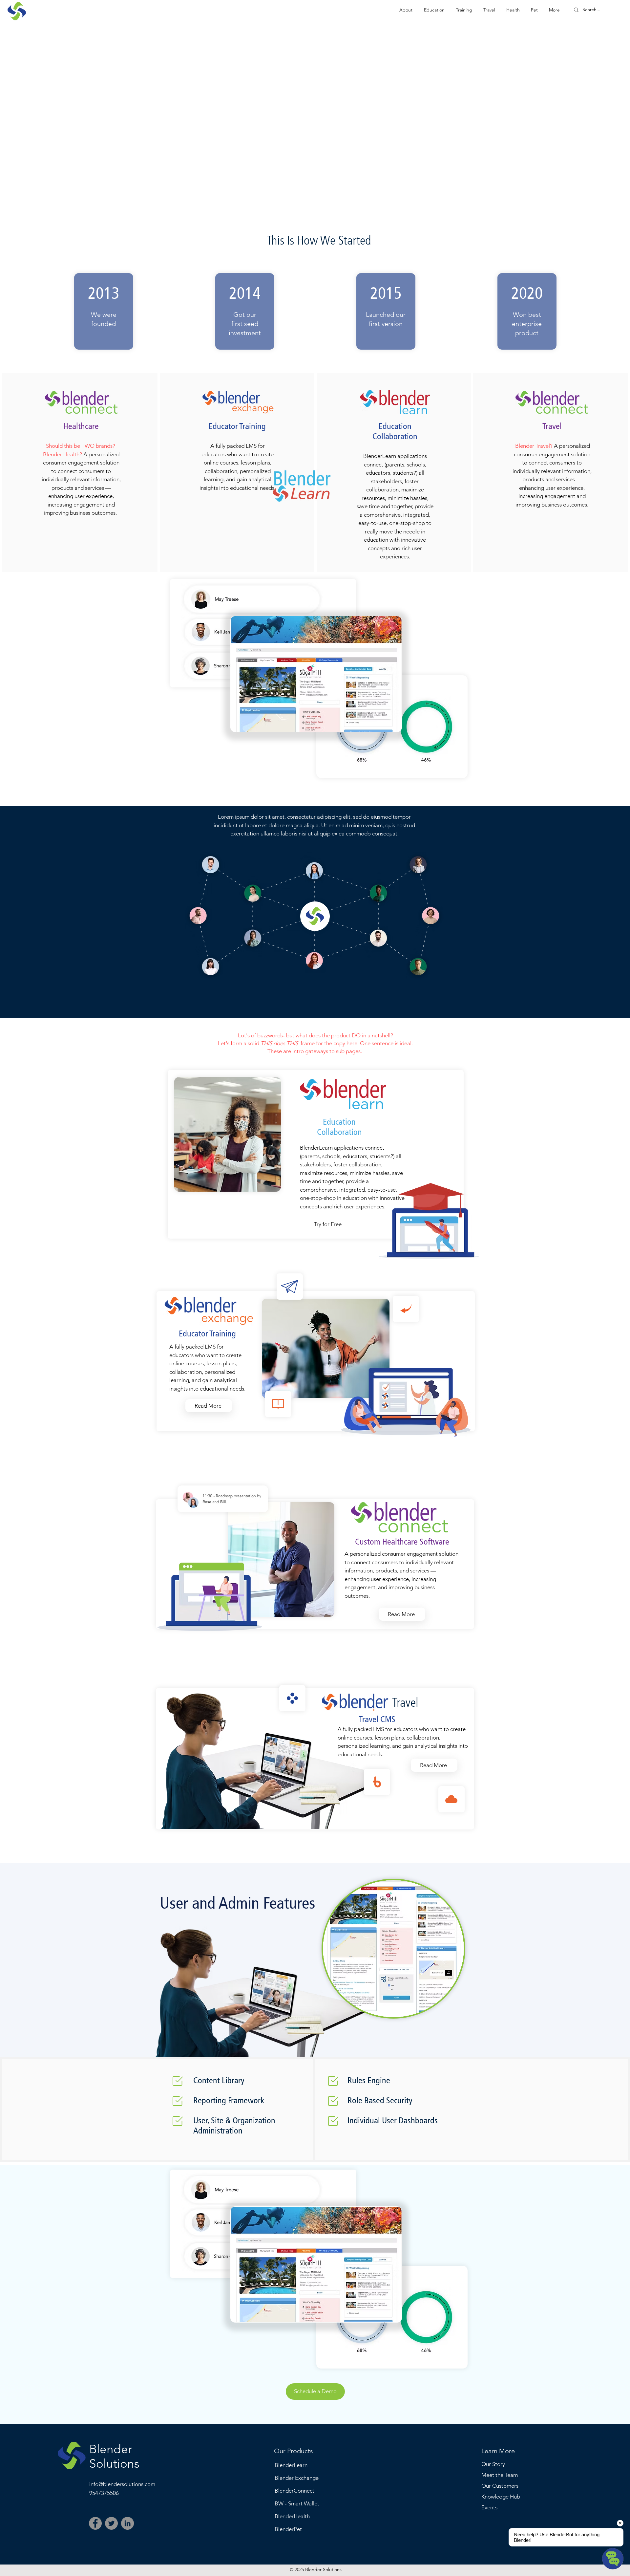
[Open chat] (613, 2559)
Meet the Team (500, 2475)
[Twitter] (111, 2523)
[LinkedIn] (127, 2523)
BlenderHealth (292, 2516)
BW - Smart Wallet (297, 2503)
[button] (406, 10)
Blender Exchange (297, 2478)
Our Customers (500, 2486)
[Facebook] (95, 2523)
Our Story (493, 2464)
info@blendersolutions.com (122, 2484)
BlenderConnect (294, 2491)
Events (489, 2507)
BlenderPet (288, 2529)
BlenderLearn (291, 2465)
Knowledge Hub (501, 2497)
